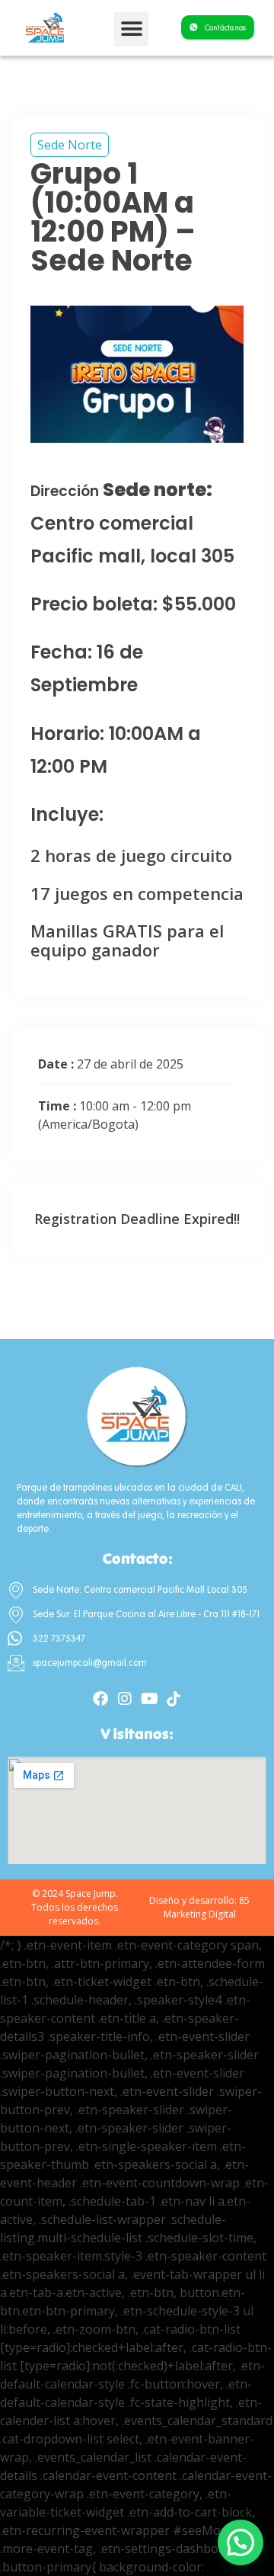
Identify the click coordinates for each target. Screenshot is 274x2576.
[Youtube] (149, 1699)
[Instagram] (125, 1699)
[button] (131, 29)
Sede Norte (70, 145)
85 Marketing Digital (207, 1907)
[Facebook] (100, 1699)
